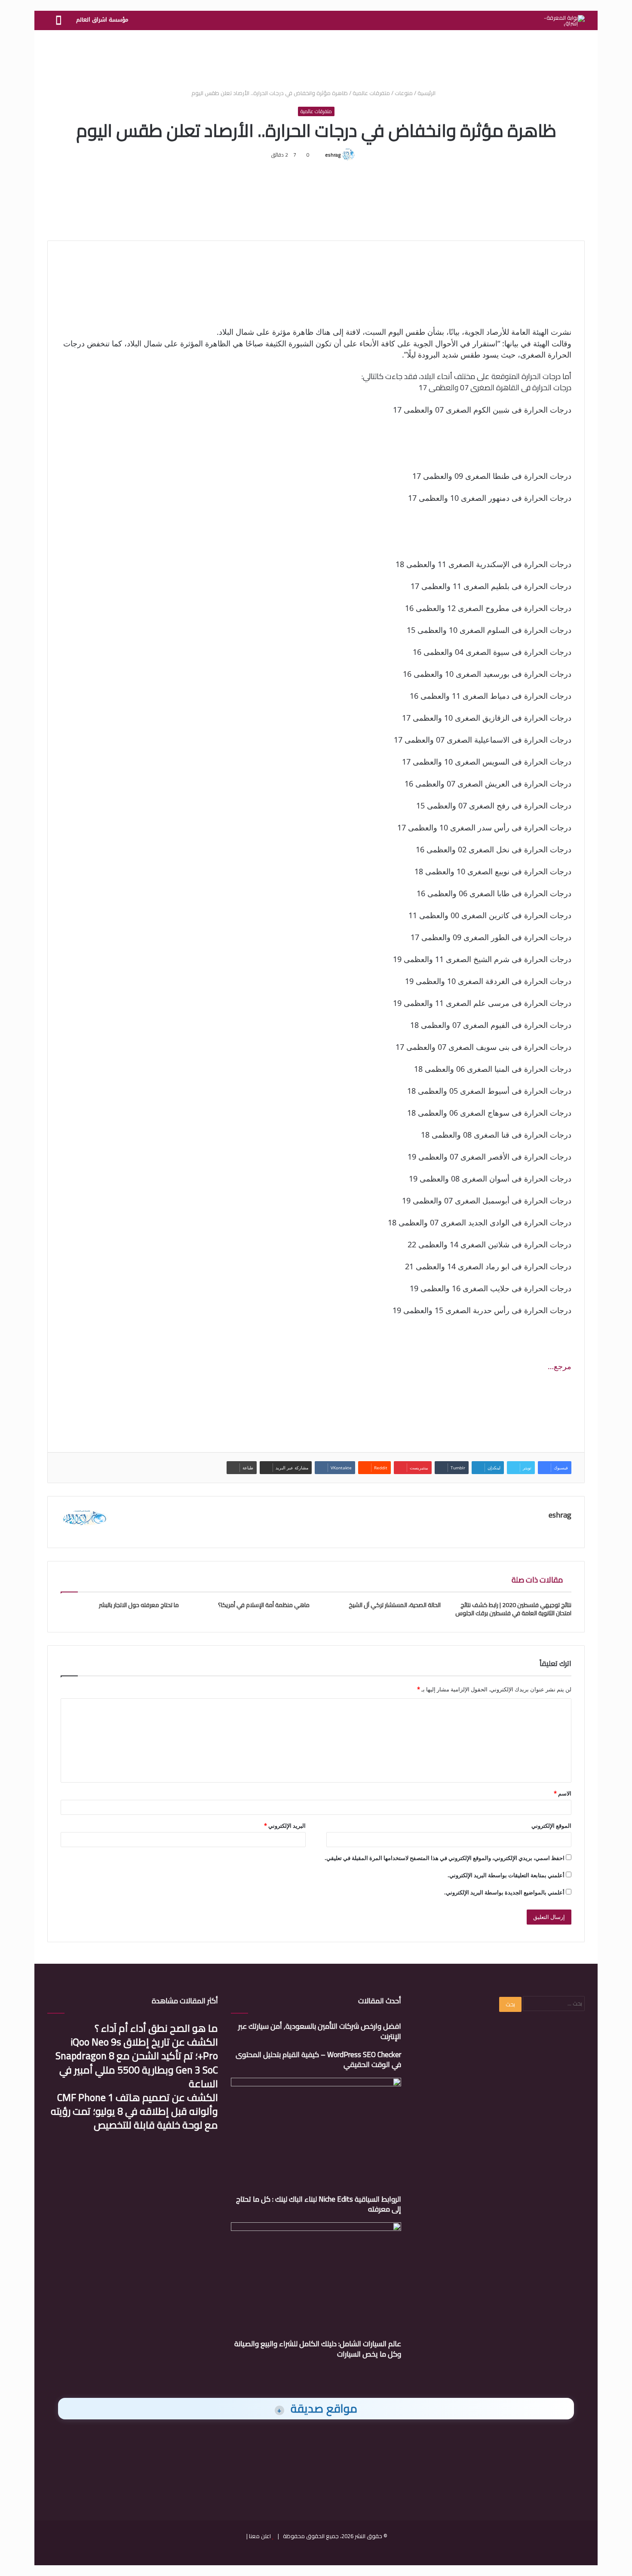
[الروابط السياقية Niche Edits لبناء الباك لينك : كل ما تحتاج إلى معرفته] (316, 2136)
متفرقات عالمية (371, 93)
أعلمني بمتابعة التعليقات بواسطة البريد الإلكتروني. (506, 1875)
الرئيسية (427, 93)
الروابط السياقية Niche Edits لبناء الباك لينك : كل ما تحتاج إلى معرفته (319, 2204)
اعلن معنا (260, 2536)
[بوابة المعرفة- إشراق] (564, 21)
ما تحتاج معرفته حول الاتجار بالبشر (139, 1605)
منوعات (404, 93)
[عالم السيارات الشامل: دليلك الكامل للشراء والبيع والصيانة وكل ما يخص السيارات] (316, 2280)
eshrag (333, 155)
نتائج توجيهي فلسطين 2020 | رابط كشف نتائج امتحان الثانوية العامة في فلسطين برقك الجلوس (513, 1609)
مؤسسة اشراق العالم (102, 20)
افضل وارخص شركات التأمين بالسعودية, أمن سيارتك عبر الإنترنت (320, 2031)
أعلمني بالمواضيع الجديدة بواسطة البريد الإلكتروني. (504, 1892)
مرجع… (560, 1366)
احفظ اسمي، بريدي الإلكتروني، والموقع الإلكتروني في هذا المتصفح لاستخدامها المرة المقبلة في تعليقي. (445, 1858)
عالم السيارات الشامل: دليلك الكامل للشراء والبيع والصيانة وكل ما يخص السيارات (318, 2349)
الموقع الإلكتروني (551, 1826)
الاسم (563, 1793)
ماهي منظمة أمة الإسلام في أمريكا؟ (264, 1605)
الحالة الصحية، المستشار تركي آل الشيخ (395, 1605)
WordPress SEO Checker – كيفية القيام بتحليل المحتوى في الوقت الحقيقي (318, 2060)
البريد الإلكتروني (285, 1826)
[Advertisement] (316, 58)
